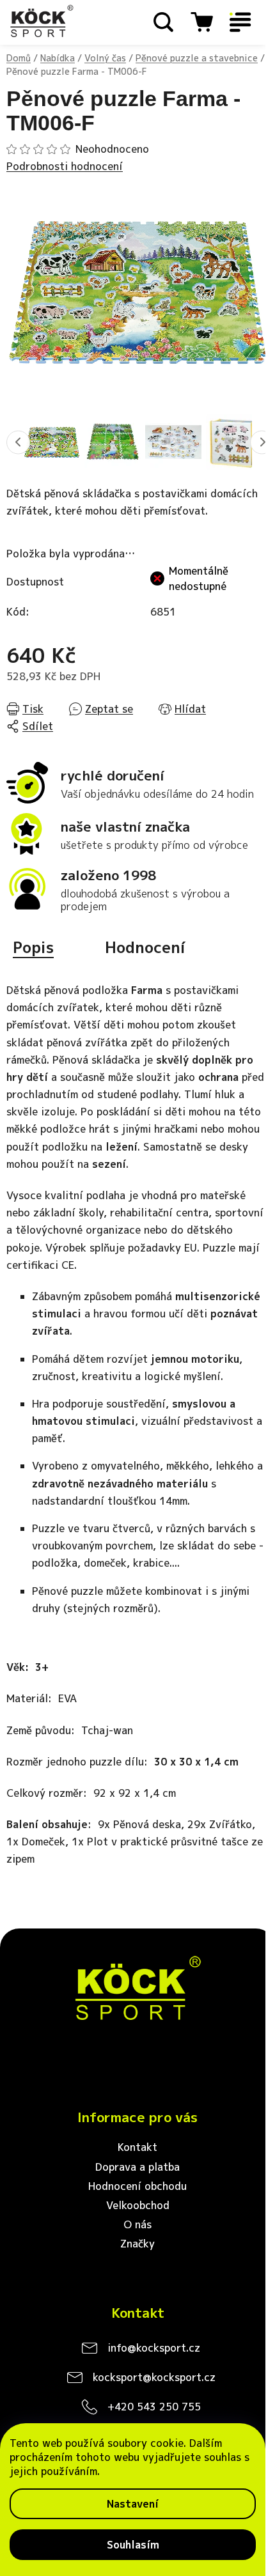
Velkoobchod (138, 2205)
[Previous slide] (18, 442)
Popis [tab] (33, 947)
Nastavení (133, 2504)
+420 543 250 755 (154, 2407)
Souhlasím (133, 2545)
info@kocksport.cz (154, 2348)
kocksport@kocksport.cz (154, 2377)
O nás (137, 2224)
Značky (137, 2244)
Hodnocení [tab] (145, 947)
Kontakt (137, 2147)
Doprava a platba (137, 2167)
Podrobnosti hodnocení (65, 166)
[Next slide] (262, 442)
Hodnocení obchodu (137, 2186)
